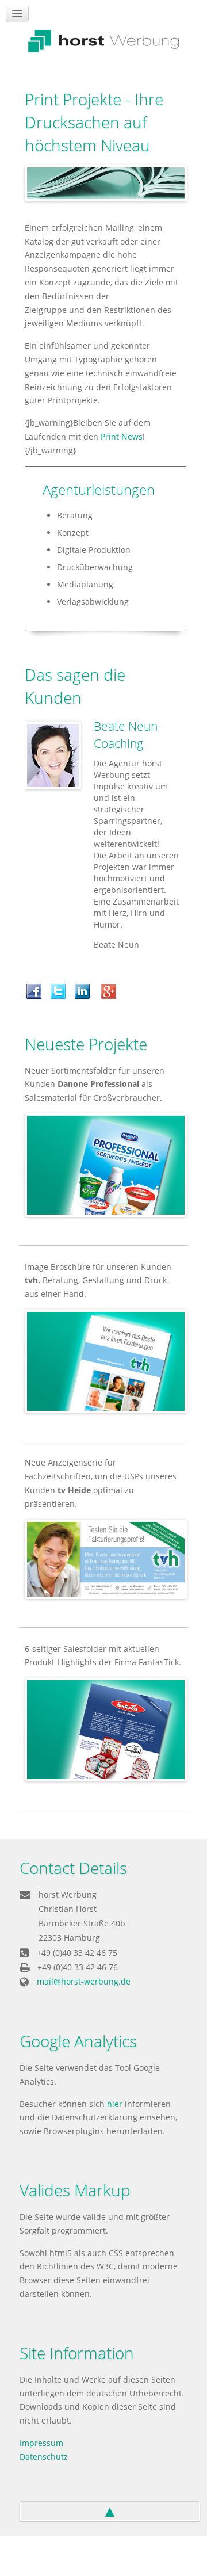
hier (115, 2104)
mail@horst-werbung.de (84, 1981)
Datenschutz (44, 2457)
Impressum (41, 2443)
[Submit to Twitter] (61, 990)
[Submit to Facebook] (37, 990)
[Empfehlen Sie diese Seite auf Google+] (112, 990)
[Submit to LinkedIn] (85, 990)
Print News (122, 436)
